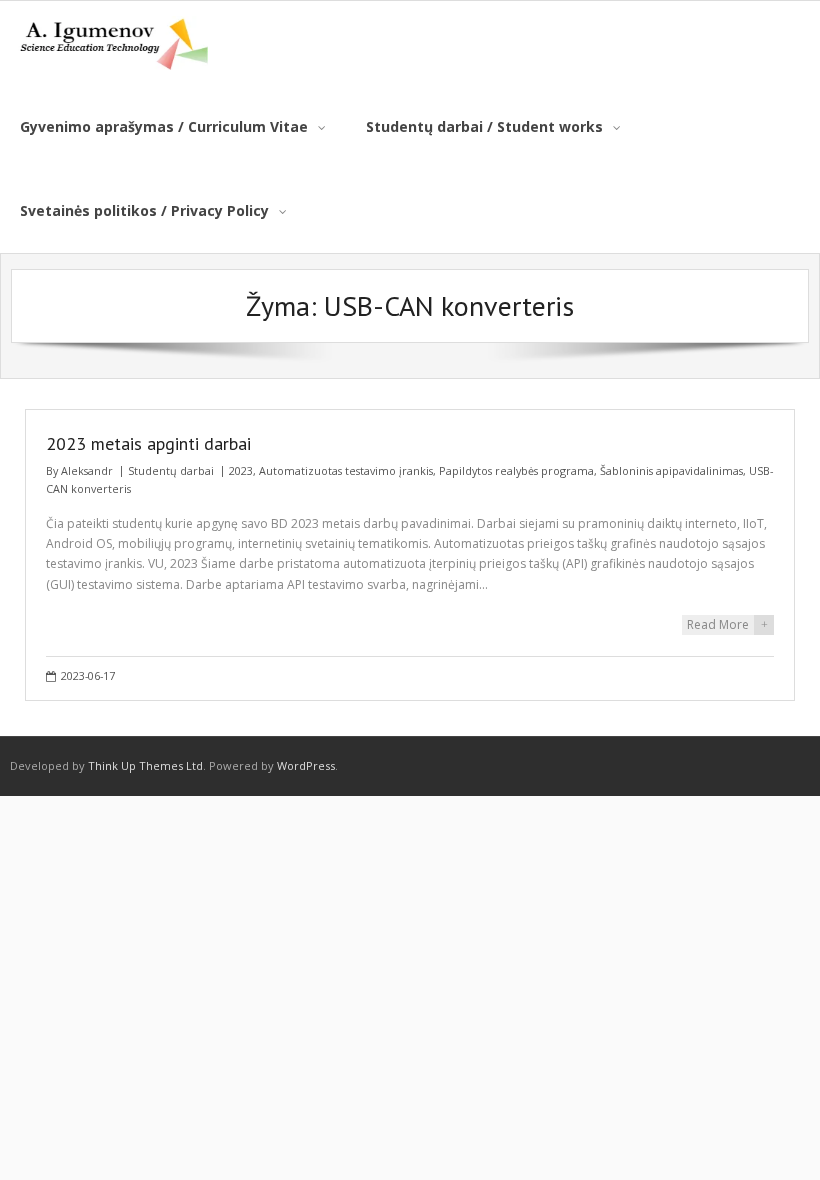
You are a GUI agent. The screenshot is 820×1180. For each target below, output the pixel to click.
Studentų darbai (171, 470)
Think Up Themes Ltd (145, 765)
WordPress (306, 765)
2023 (241, 470)
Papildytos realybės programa (516, 470)
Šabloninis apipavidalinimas (671, 470)
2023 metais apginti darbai (148, 443)
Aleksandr (87, 470)
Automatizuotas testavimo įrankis (346, 470)
